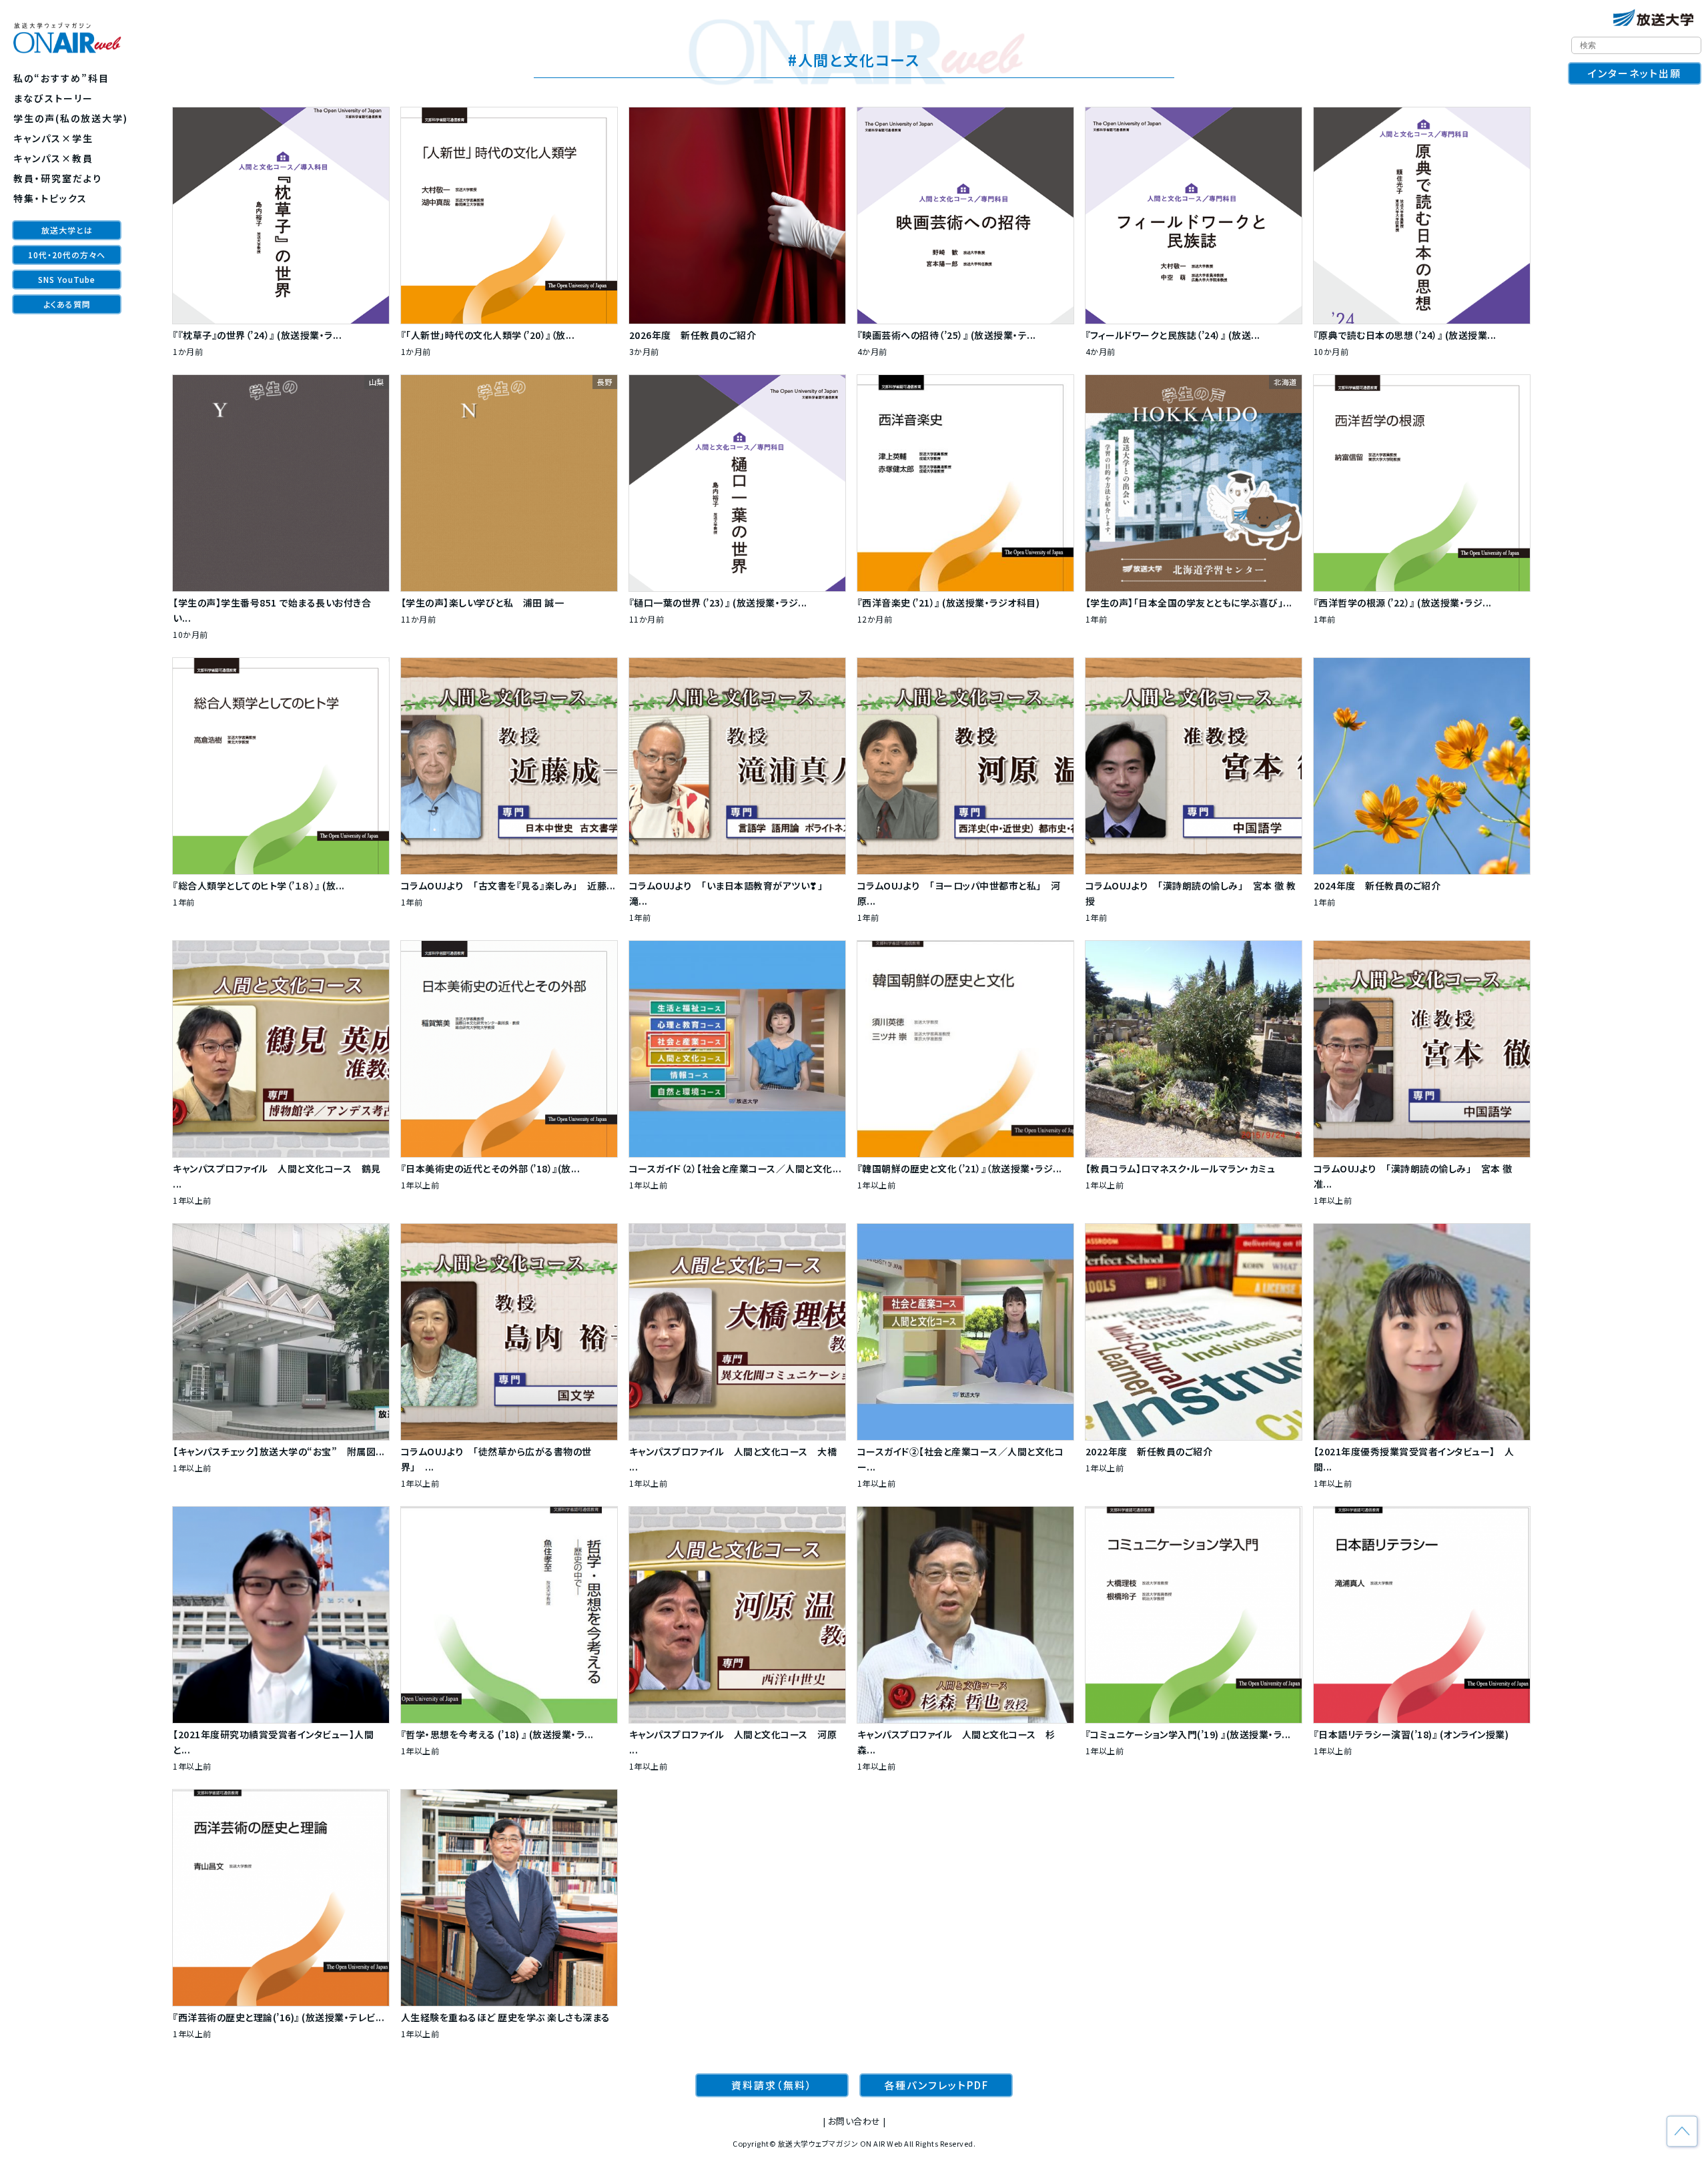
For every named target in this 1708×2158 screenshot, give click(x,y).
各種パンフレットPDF (936, 2085)
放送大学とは (67, 230)
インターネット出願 (1635, 73)
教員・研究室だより (58, 178)
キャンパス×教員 (53, 158)
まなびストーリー (53, 98)
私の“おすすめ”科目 (61, 78)
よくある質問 (67, 304)
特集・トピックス (50, 198)
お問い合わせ (854, 2121)
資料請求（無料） (772, 2085)
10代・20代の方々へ (67, 255)
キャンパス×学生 (53, 138)
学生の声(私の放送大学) (71, 118)
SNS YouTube (67, 279)
